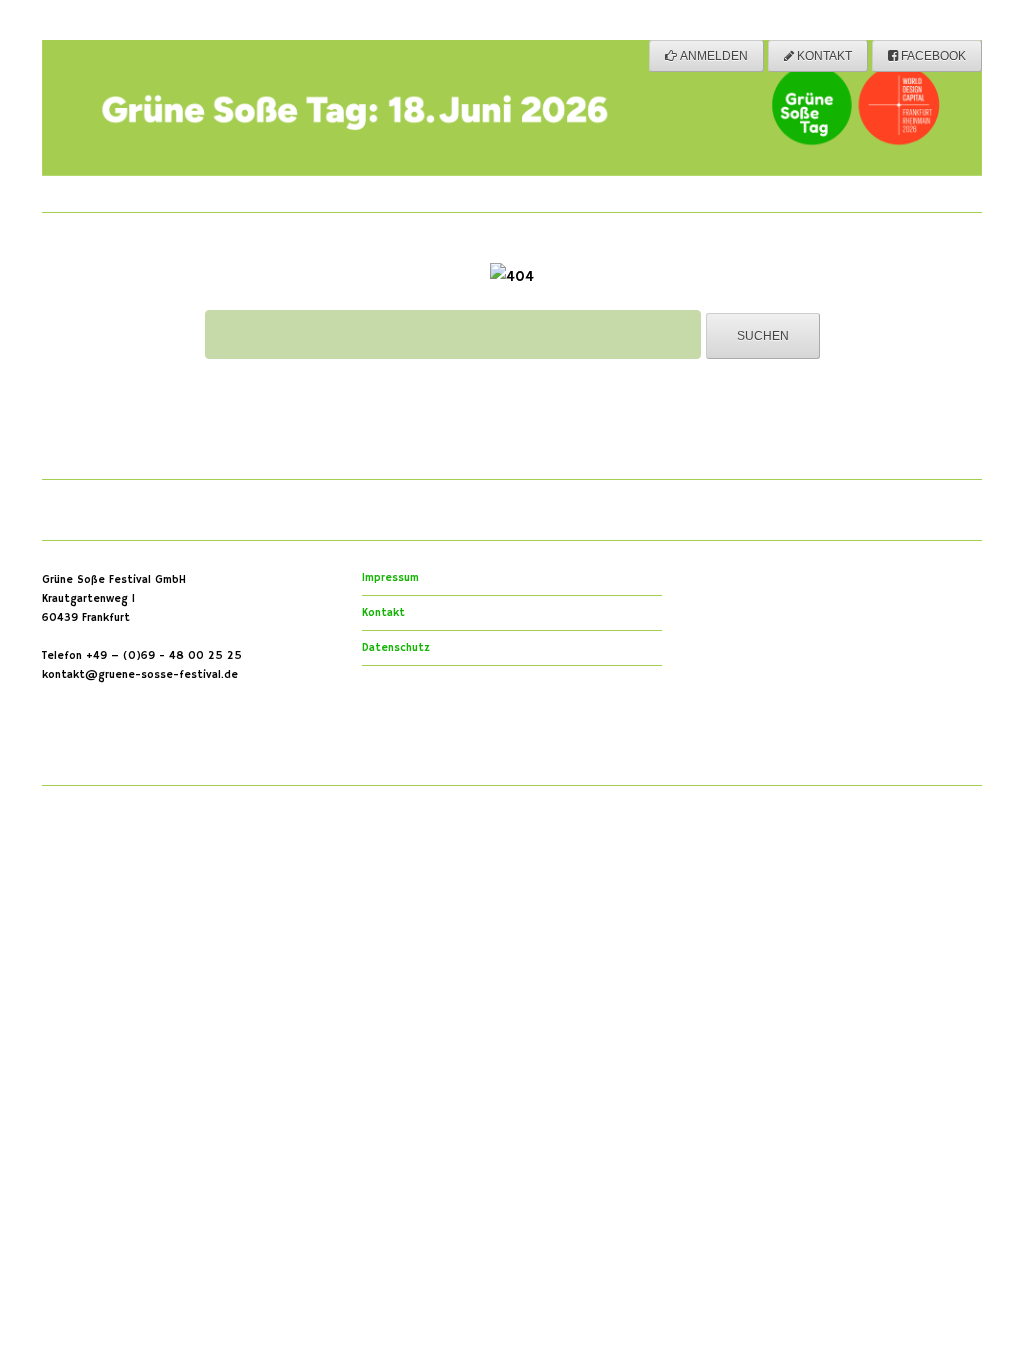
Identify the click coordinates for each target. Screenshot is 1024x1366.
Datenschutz (396, 648)
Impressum (390, 578)
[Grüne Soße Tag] (512, 159)
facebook (932, 56)
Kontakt (823, 56)
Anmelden (712, 56)
